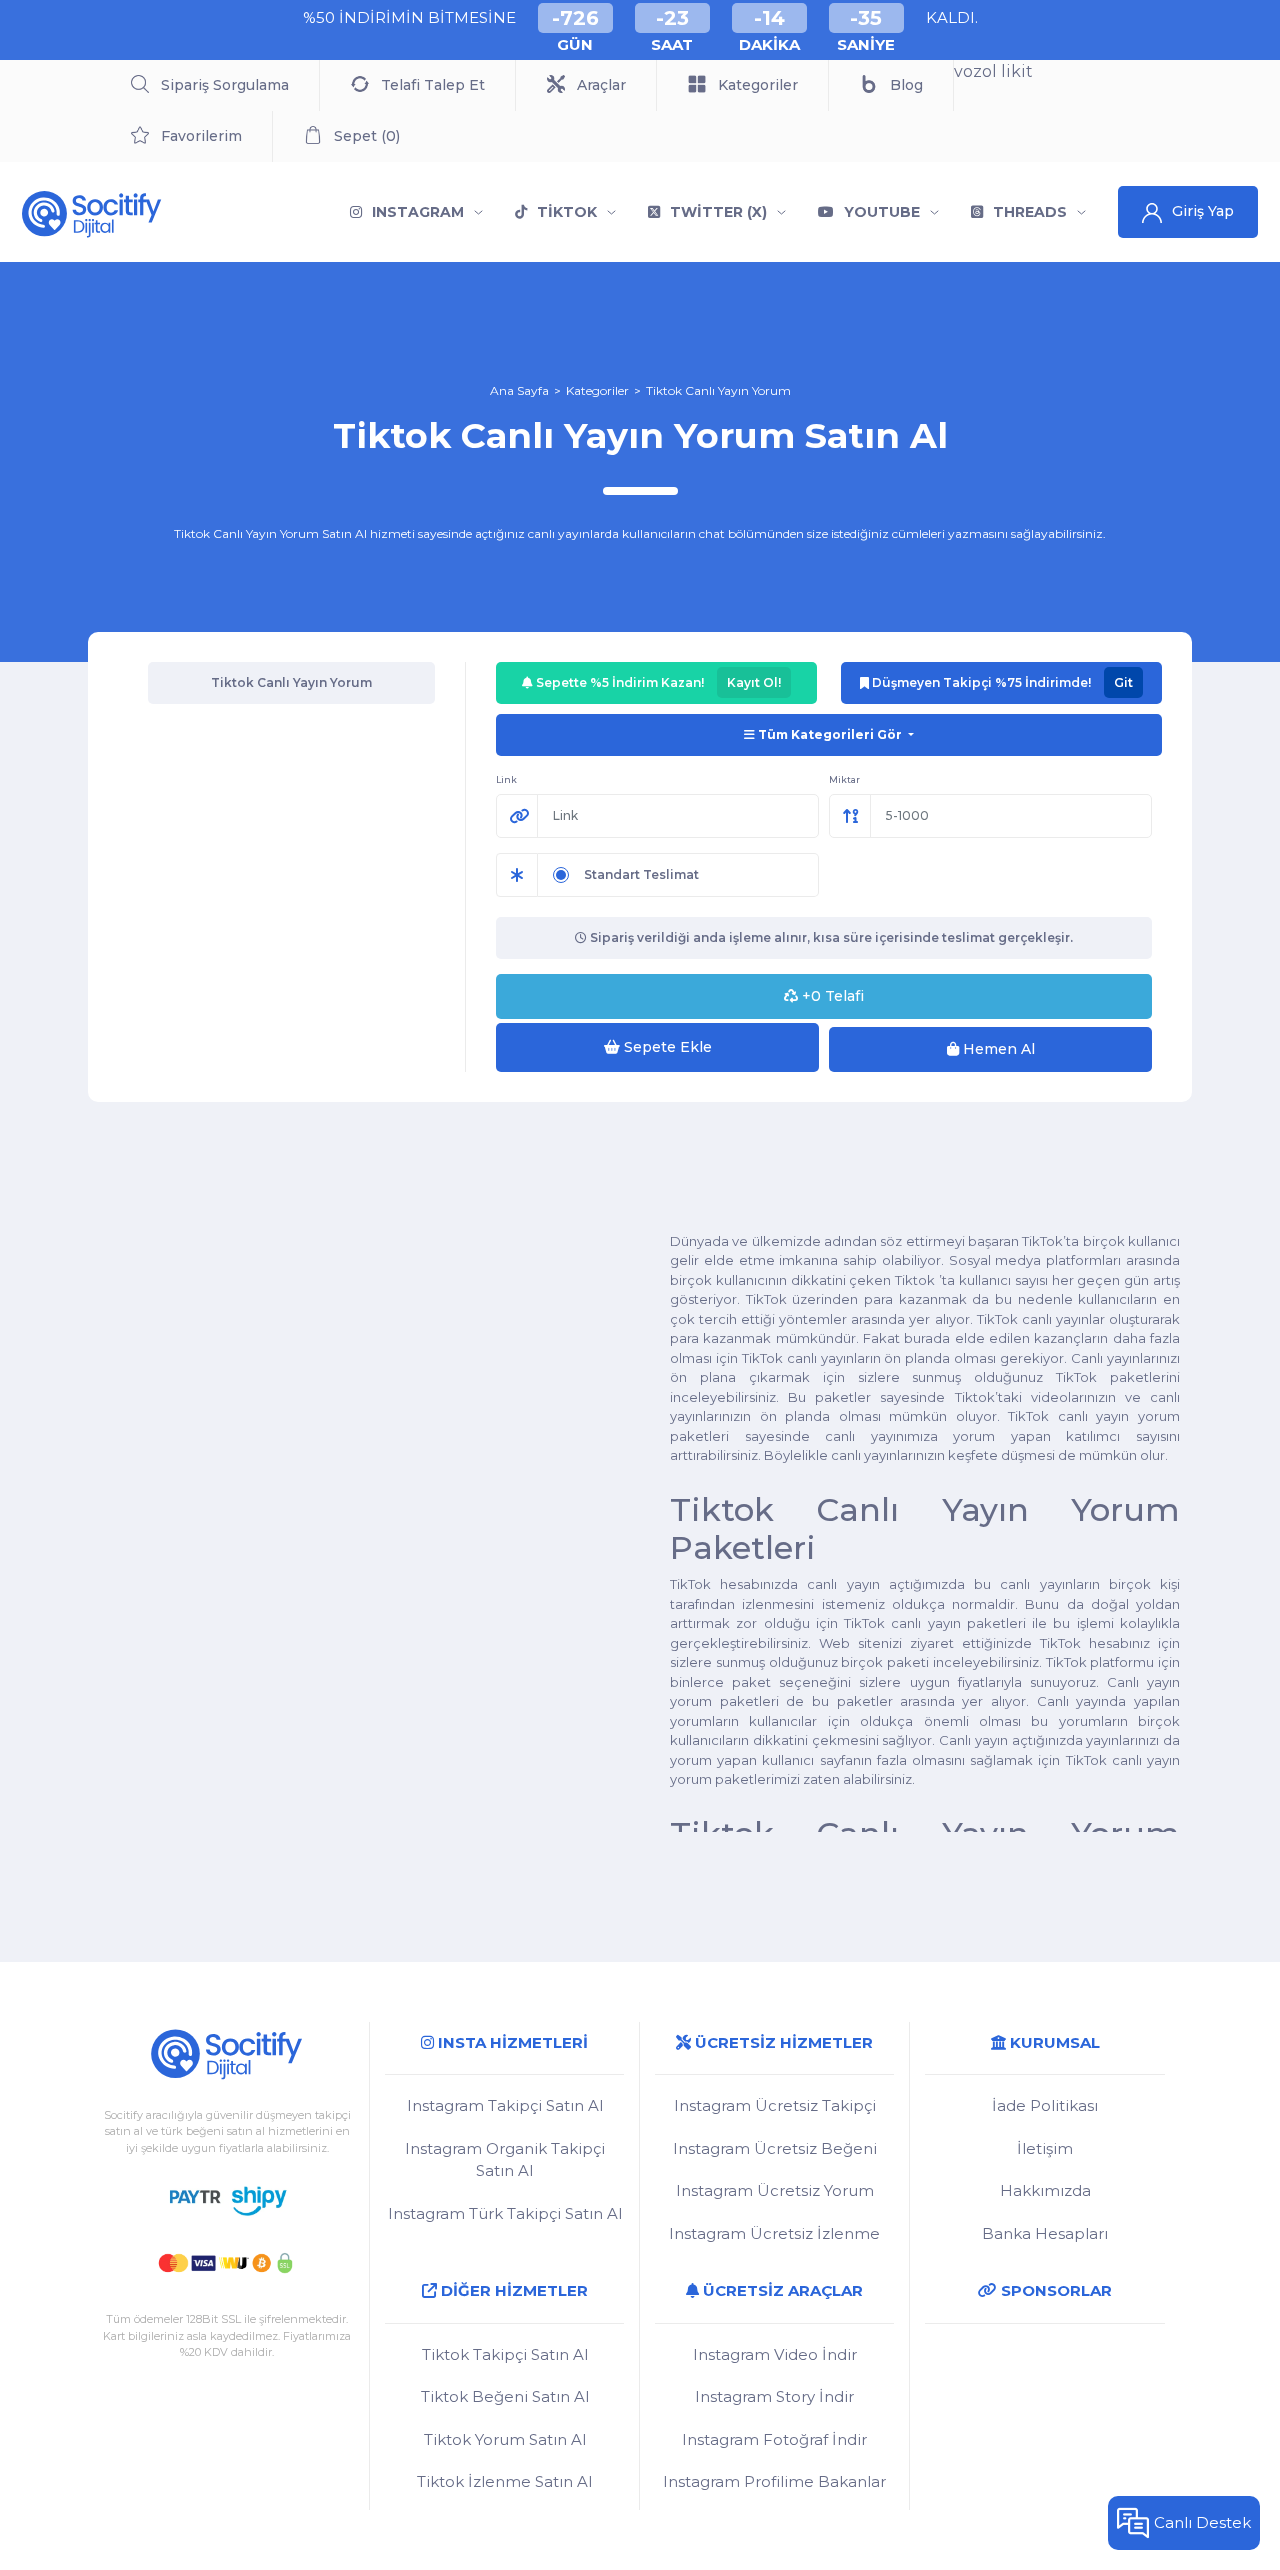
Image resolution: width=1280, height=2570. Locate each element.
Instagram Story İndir (774, 2396)
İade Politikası (1045, 2105)
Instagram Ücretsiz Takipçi (775, 2105)
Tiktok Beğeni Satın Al (505, 2396)
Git (1123, 682)
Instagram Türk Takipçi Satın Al (505, 2213)
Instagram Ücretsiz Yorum (775, 2190)
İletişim (1045, 2148)
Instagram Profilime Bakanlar (774, 2481)
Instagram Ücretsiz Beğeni (775, 2148)
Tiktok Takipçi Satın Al (505, 2354)
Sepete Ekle (666, 1047)
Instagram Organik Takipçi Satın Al (505, 2160)
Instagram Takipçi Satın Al (505, 2105)
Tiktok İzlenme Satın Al (504, 2481)
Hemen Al (997, 1049)
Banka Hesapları (1045, 2233)
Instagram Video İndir (775, 2354)
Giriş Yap (1203, 211)
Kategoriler (597, 390)
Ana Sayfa (519, 390)
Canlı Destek (1202, 2522)
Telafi (833, 996)
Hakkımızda (1045, 2190)
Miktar (844, 779)
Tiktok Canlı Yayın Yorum (718, 390)
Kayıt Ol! (754, 682)
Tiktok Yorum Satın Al (505, 2439)
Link (506, 779)
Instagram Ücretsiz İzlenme (774, 2233)
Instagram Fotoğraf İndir (774, 2439)
